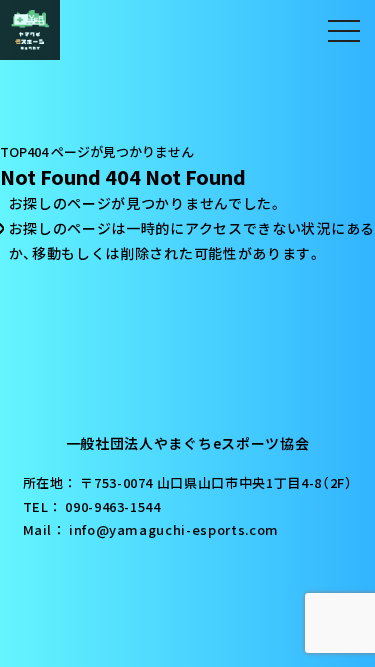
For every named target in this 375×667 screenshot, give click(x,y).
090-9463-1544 (112, 506)
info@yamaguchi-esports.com (174, 529)
